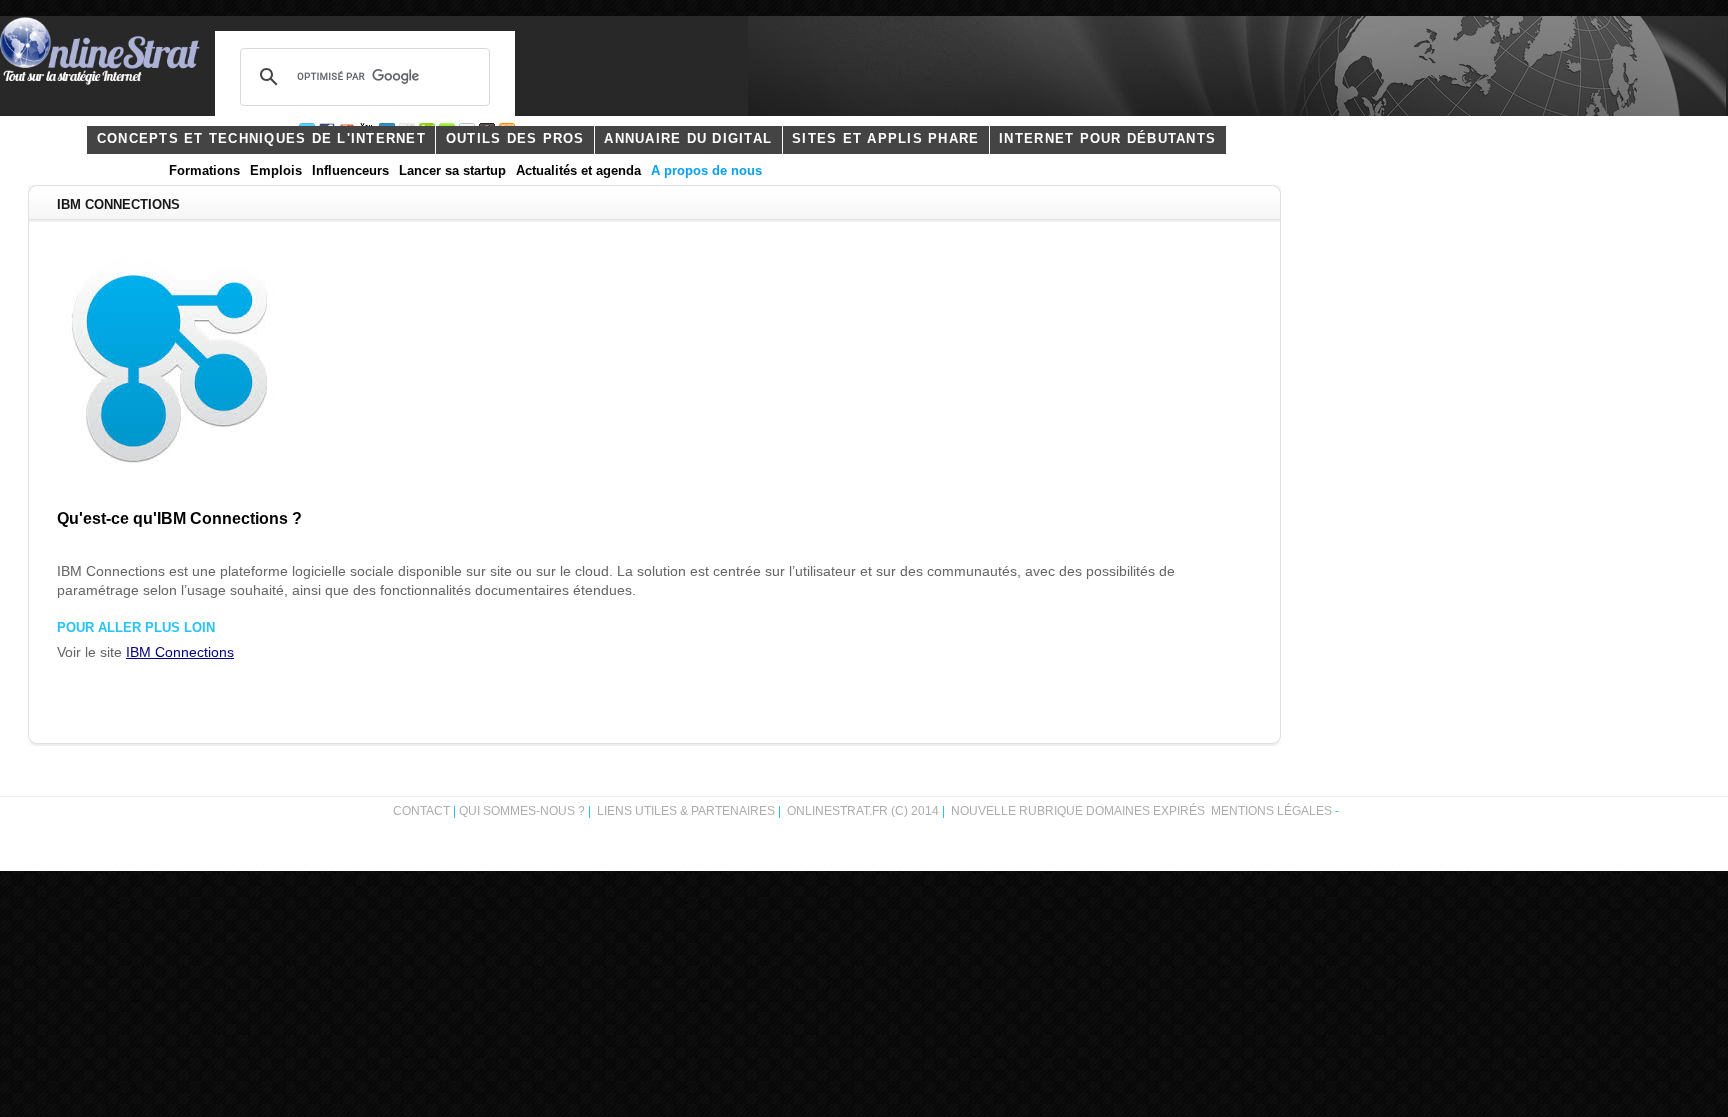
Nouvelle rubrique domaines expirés (1078, 811)
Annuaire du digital (688, 139)
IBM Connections (180, 652)
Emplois (276, 171)
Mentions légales (1271, 811)
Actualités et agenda (578, 171)
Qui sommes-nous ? (523, 811)
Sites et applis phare (885, 139)
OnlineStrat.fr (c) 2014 (863, 811)
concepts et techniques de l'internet (261, 139)
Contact (421, 811)
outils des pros (515, 139)
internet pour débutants (1107, 139)
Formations (204, 171)
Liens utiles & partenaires (686, 811)
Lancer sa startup (452, 171)
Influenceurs (350, 171)
